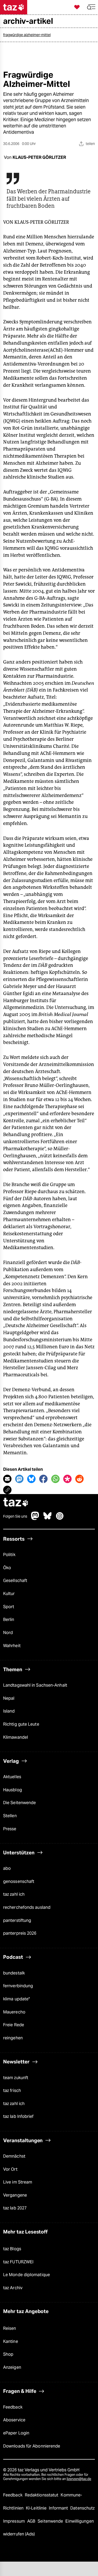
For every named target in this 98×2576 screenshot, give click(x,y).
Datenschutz (82, 2508)
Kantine (11, 2341)
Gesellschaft (15, 1581)
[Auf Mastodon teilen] (19, 1479)
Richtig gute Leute (21, 1724)
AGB (32, 2521)
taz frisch (12, 2090)
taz (16, 1503)
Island (9, 1711)
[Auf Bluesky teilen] (31, 1479)
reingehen (13, 2038)
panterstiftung (17, 1920)
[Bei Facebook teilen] (43, 1479)
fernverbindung (18, 1986)
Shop (8, 2354)
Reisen (10, 2328)
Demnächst (14, 2156)
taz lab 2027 (15, 2208)
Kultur (9, 1594)
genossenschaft (19, 1881)
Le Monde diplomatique (27, 2275)
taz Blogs (12, 2249)
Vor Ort (10, 2169)
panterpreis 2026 (20, 1933)
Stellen (10, 1816)
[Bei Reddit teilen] (79, 1479)
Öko (7, 1568)
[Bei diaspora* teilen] (67, 1479)
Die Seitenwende (19, 1803)
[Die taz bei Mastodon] (35, 1519)
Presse (10, 1829)
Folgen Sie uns (15, 1516)
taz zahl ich (14, 1894)
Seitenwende (51, 2521)
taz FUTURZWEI (18, 2262)
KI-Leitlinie (37, 2508)
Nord (8, 1633)
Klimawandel (16, 1737)
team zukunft (16, 2078)
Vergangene (15, 2195)
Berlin (9, 1620)
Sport (9, 1607)
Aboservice (14, 2420)
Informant (59, 2508)
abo (7, 1868)
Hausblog (13, 1790)
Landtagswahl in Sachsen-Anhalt (35, 1685)
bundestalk (14, 1973)
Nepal (9, 1698)
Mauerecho (14, 2012)
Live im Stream (18, 2182)
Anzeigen (12, 2367)
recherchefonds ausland (27, 1907)
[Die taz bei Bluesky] (48, 1519)
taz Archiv (13, 2288)
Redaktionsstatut (42, 2495)
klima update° (16, 1999)
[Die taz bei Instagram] (60, 1519)
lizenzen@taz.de (79, 2479)
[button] (91, 7)
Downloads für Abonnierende (32, 2446)
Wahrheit (12, 1646)
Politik (9, 1555)
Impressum (15, 2521)
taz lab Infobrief (18, 2116)
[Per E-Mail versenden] (7, 1479)
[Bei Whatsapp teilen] (55, 1479)
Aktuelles (12, 1777)
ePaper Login (16, 2433)
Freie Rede (14, 2025)
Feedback (13, 2407)
